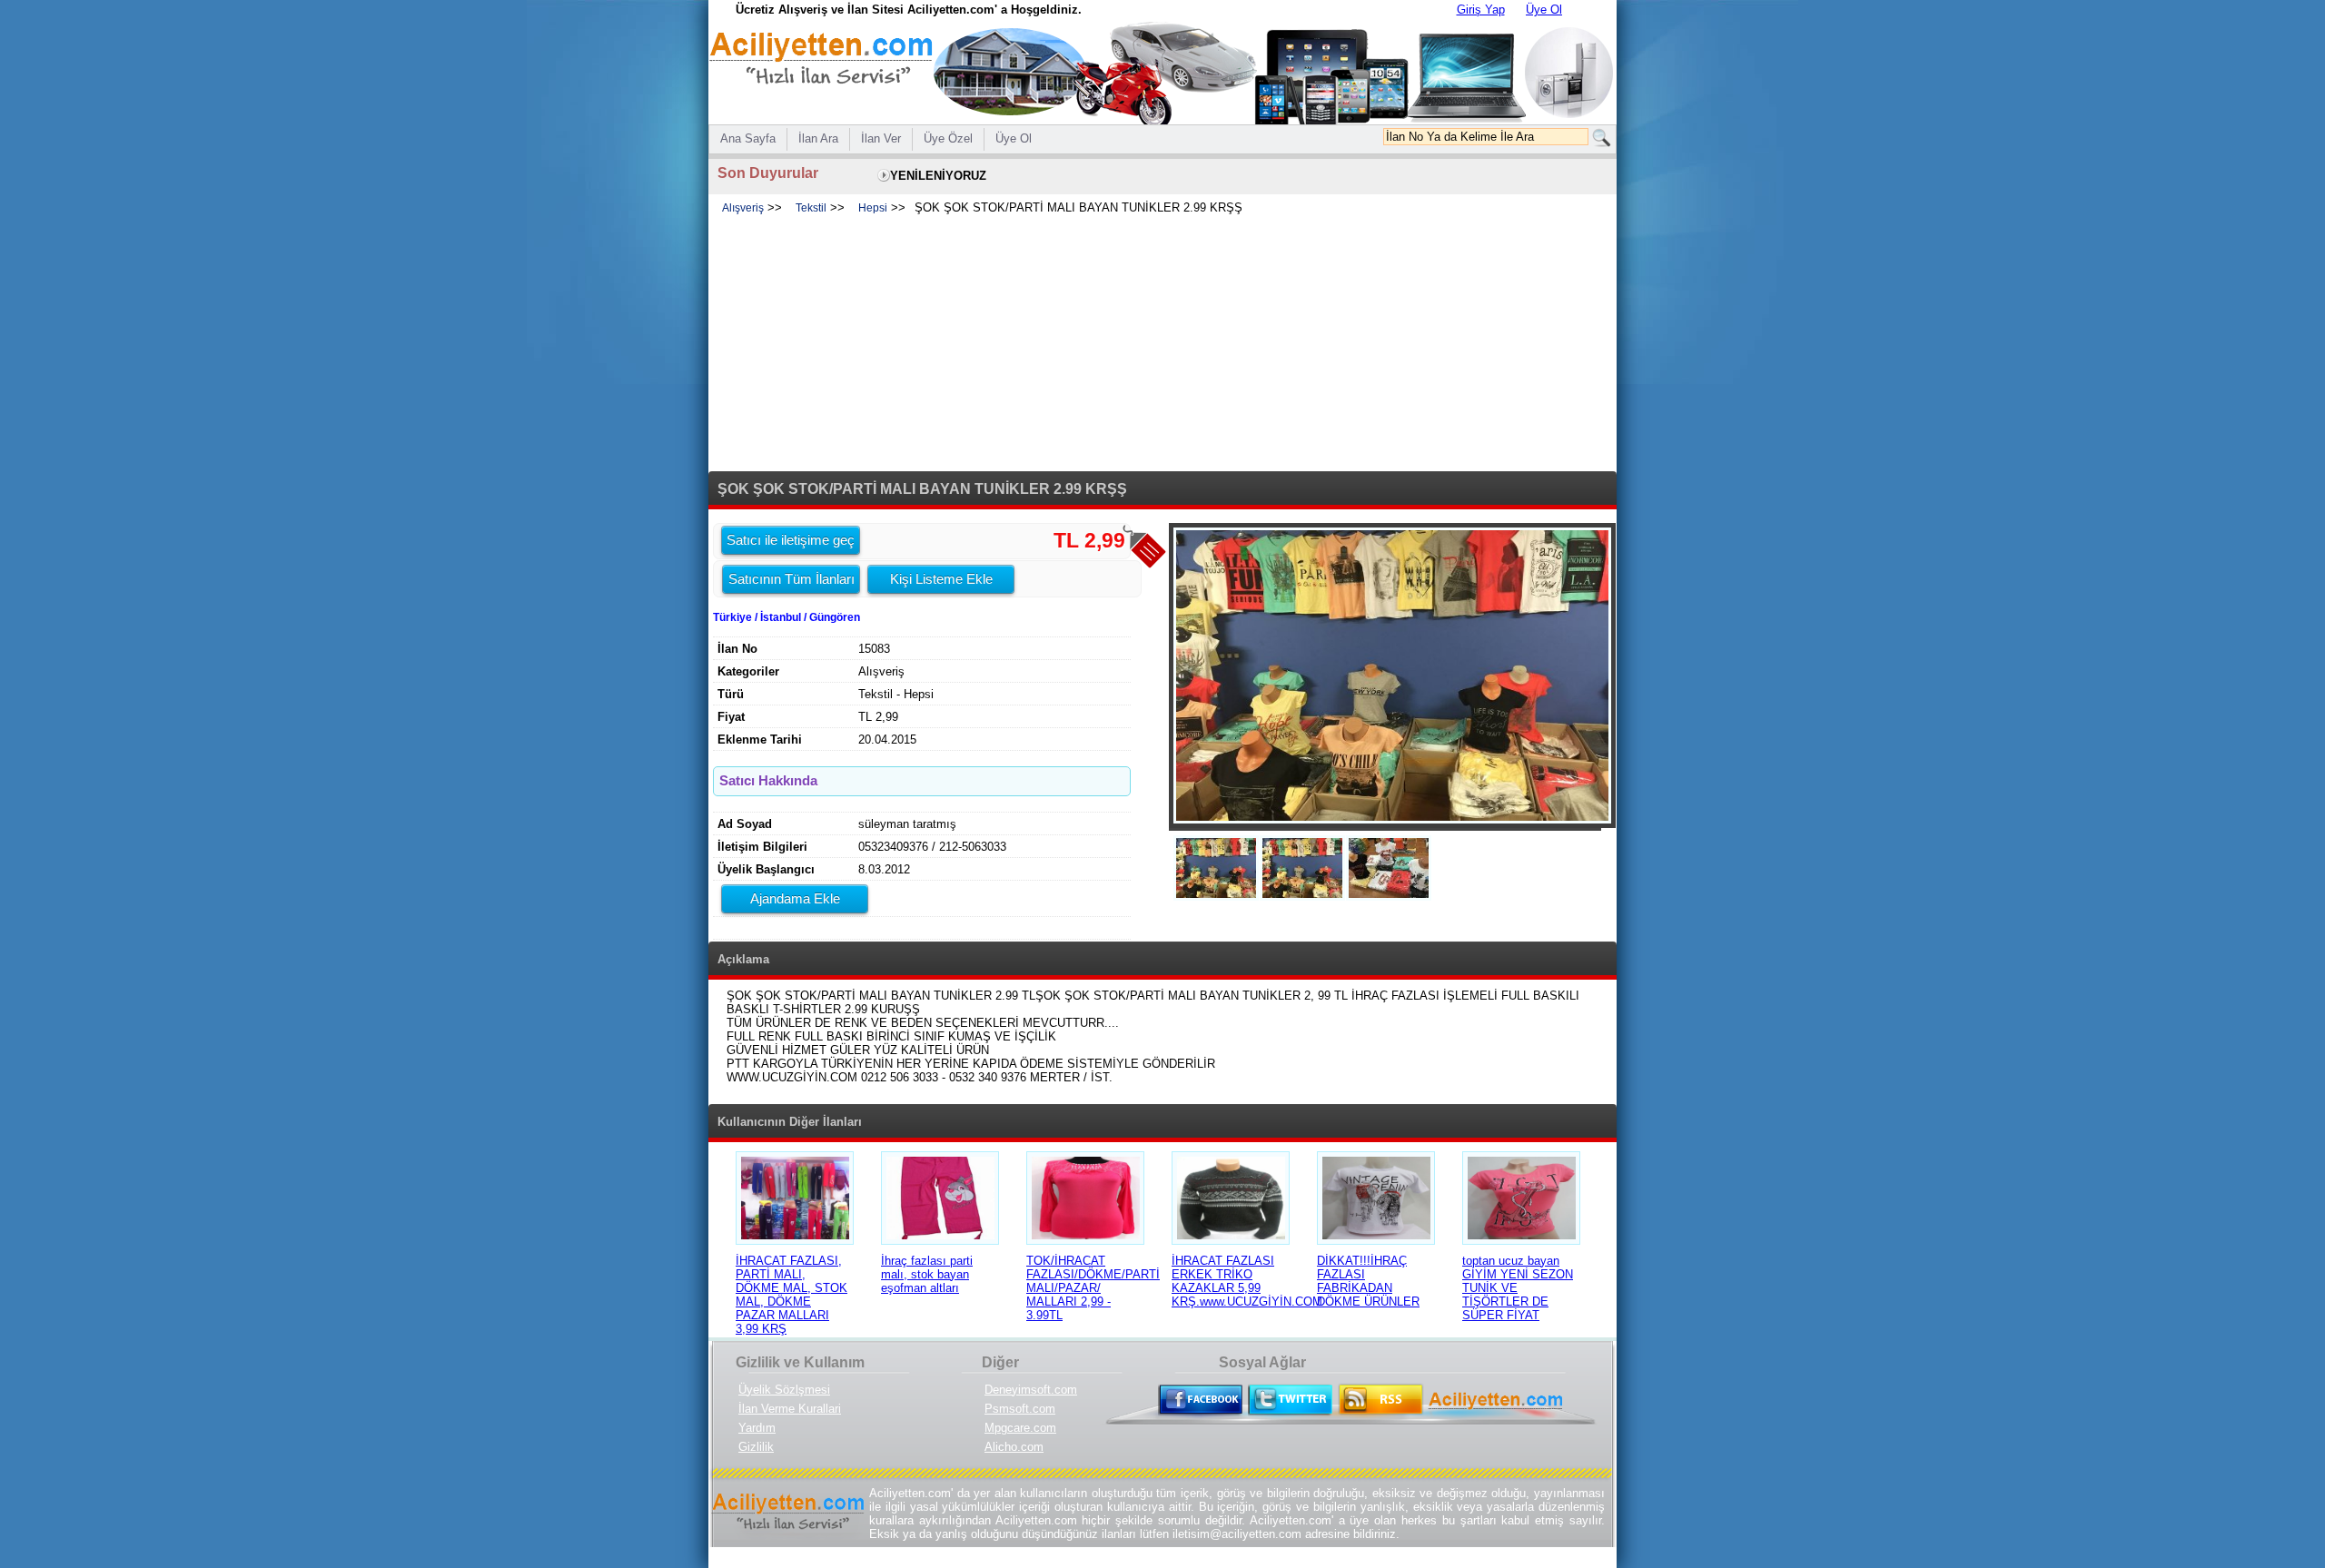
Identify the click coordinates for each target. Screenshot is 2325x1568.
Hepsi (873, 208)
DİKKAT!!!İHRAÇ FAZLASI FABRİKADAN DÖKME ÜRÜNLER (1368, 1281)
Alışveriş (743, 208)
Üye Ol (1544, 10)
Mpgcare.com (1020, 1428)
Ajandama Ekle (795, 898)
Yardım (757, 1428)
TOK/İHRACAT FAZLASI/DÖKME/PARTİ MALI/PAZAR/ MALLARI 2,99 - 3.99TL (1093, 1288)
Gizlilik (756, 1447)
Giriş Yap (1481, 10)
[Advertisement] (1162, 344)
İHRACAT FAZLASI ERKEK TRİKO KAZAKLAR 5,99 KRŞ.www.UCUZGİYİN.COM (1247, 1281)
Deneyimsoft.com (1031, 1390)
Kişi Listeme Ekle (941, 579)
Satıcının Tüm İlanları (791, 579)
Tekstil (811, 208)
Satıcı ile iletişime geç (791, 540)
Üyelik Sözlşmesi (784, 1390)
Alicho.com (1014, 1447)
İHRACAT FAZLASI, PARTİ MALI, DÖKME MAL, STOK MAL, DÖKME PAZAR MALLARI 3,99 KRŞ (791, 1295)
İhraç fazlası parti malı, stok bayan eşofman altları (927, 1274)
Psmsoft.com (1020, 1409)
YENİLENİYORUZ (938, 176)
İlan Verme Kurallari (790, 1409)
